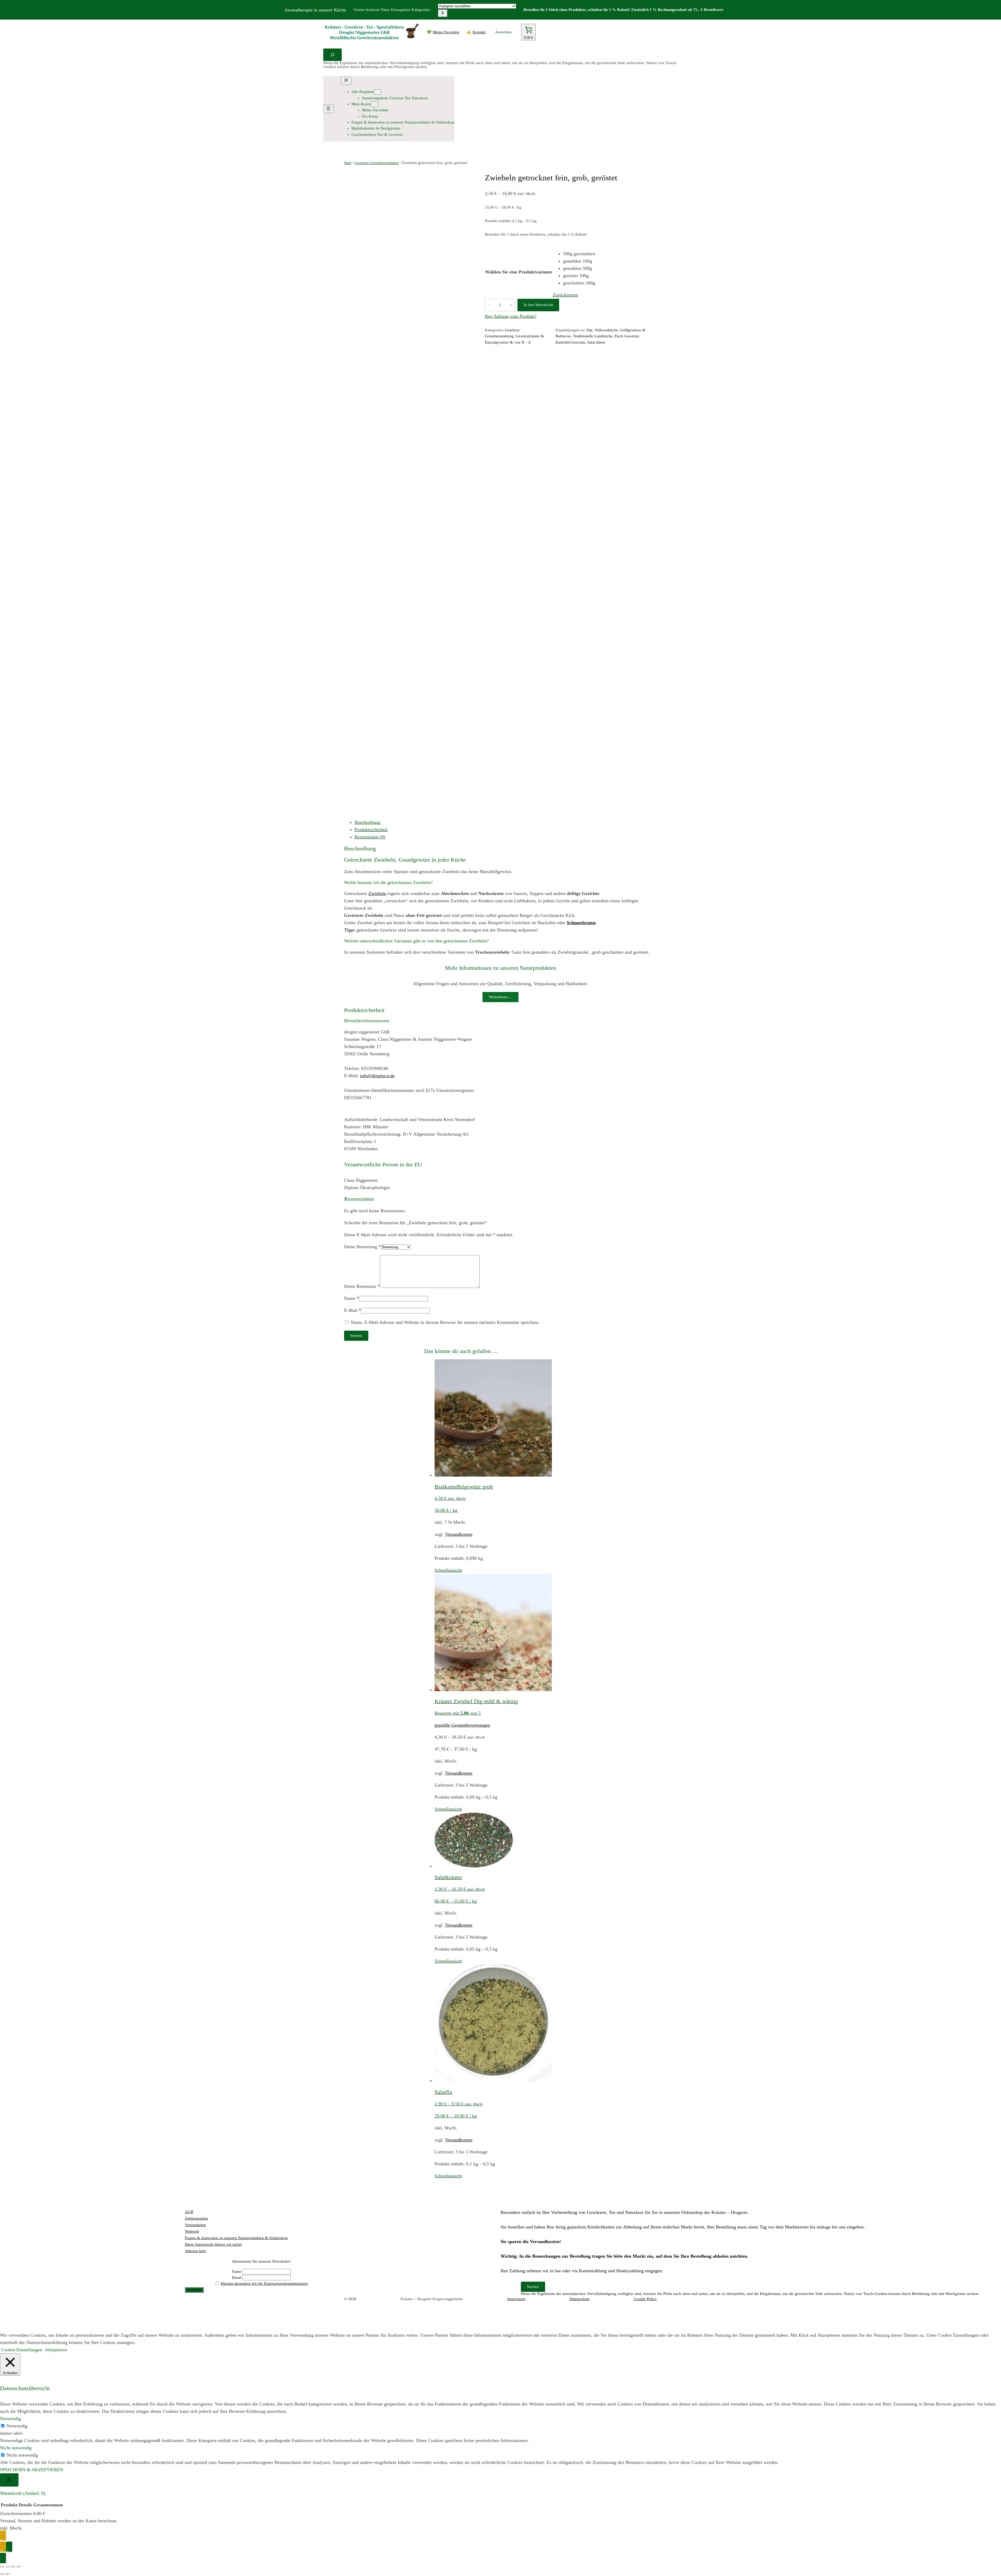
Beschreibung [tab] (367, 822)
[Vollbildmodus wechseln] (8, 2567)
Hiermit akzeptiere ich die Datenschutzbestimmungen (264, 2283)
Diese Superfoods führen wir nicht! (213, 2244)
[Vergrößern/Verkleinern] (2, 2567)
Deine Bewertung (362, 1247)
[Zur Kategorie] (443, 13)
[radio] (579, 254)
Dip (590, 330)
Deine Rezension (362, 1286)
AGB (189, 2212)
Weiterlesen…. (501, 997)
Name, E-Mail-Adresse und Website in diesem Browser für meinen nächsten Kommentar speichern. (445, 1322)
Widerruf (192, 2231)
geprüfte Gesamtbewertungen (462, 1725)
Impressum (516, 2299)
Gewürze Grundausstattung (377, 163)
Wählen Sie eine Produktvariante (519, 272)
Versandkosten (459, 1534)
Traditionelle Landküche (593, 336)
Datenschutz (580, 2299)
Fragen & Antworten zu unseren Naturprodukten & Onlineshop (236, 2238)
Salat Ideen (596, 342)
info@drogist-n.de (377, 1076)
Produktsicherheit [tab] (371, 830)
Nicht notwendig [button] (16, 2448)
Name (352, 1298)
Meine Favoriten (446, 32)
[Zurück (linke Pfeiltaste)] (2, 2574)
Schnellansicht (448, 1570)
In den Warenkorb (538, 305)
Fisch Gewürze (627, 336)
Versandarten (195, 2225)
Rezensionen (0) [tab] (370, 837)
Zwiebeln (377, 893)
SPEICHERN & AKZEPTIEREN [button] (32, 2470)
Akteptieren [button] (56, 2350)
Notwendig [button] (10, 2419)
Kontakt (479, 32)
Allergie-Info (195, 2251)
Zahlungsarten (196, 2218)
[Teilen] (13, 2567)
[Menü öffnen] (328, 109)
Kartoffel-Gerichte (570, 342)
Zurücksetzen (565, 295)
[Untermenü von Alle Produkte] (377, 92)
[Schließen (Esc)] (19, 2567)
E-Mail (353, 1310)
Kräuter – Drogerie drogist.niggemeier (432, 2299)
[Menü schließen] (346, 80)
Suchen (533, 2287)
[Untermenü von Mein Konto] (375, 104)
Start (348, 163)
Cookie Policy (645, 2299)
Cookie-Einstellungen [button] (22, 2350)
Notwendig (17, 2426)
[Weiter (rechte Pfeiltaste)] (8, 2574)
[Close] (9, 2480)
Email (237, 2277)
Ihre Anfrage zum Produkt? (511, 316)
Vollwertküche (606, 330)
